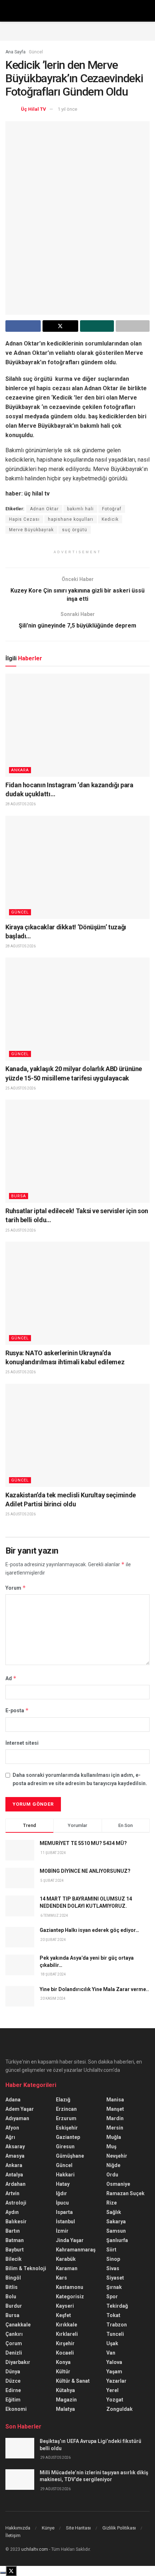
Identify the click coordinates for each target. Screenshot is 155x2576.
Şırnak (114, 2287)
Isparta (64, 2212)
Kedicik (110, 519)
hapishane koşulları (71, 519)
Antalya (14, 2175)
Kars (61, 2278)
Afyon (12, 2128)
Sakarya (116, 2221)
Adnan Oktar (44, 509)
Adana (13, 2100)
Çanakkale (18, 2325)
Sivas (113, 2268)
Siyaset (115, 2278)
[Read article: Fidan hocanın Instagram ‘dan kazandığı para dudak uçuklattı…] (77, 725)
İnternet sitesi (22, 1743)
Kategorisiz (70, 2297)
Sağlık (114, 2212)
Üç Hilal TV (34, 109)
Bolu (11, 2297)
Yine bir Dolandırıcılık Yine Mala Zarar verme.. (94, 1989)
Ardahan (15, 2184)
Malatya (65, 2409)
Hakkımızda (18, 2528)
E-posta (17, 1710)
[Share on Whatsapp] (97, 326)
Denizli (14, 2353)
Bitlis (12, 2287)
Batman (15, 2240)
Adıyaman (17, 2118)
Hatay (63, 2184)
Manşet (115, 2109)
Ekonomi (16, 2409)
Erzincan (66, 2109)
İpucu (62, 2203)
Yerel (112, 2390)
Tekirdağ (117, 2306)
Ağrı (10, 2137)
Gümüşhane (70, 2156)
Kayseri (65, 2306)
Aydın (12, 2212)
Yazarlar (116, 2381)
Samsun (116, 2231)
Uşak (112, 2343)
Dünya (13, 2372)
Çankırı (14, 2334)
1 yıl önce (67, 109)
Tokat (113, 2315)
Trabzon (117, 2325)
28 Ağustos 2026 (21, 804)
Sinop (113, 2259)
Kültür (63, 2372)
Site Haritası (78, 2528)
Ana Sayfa (15, 52)
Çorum (14, 2343)
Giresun (65, 2146)
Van (111, 2353)
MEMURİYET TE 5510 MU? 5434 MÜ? (83, 1843)
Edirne (13, 2390)
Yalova (114, 2362)
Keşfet (63, 2315)
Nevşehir (117, 2156)
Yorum (16, 1588)
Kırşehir (65, 2343)
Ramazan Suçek (125, 2193)
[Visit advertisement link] (77, 31)
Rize (112, 2203)
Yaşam (114, 2372)
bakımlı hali (80, 509)
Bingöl (13, 2278)
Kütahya (65, 2390)
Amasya (15, 2156)
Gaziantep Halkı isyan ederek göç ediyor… (89, 1930)
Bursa (19, 1196)
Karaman (67, 2268)
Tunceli (115, 2334)
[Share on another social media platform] (133, 326)
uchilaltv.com (35, 2549)
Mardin (115, 2118)
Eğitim (13, 2400)
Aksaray (15, 2146)
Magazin (66, 2400)
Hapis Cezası (24, 519)
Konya (63, 2362)
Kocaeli (65, 2353)
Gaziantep (68, 2137)
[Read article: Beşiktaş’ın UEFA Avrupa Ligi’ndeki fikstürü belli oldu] (20, 2448)
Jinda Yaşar (70, 2240)
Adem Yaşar (20, 2109)
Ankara (20, 770)
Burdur (14, 2306)
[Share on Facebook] (23, 326)
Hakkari (65, 2175)
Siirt (111, 2250)
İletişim (13, 2535)
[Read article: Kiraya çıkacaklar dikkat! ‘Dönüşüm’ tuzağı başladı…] (77, 867)
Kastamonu (70, 2287)
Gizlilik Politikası (119, 2528)
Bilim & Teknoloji (26, 2268)
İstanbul (65, 2221)
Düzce (13, 2381)
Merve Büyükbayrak (31, 530)
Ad (11, 1678)
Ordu (112, 2175)
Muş (111, 2146)
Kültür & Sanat (73, 2381)
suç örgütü (75, 530)
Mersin (115, 2128)
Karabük (66, 2259)
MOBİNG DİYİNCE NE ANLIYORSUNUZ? (85, 1871)
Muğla (114, 2137)
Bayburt (15, 2250)
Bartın (13, 2231)
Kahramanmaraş (76, 2250)
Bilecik (14, 2259)
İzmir (62, 2231)
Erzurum (66, 2118)
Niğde (113, 2165)
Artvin (12, 2193)
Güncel (36, 52)
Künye (48, 2528)
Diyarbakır (18, 2362)
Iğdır (61, 2193)
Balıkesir (16, 2221)
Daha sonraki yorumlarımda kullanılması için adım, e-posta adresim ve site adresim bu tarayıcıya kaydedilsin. (80, 1779)
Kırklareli (67, 2334)
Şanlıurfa (117, 2240)
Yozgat (115, 2400)
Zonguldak (119, 2409)
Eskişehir (67, 2128)
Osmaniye (118, 2184)
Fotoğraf (112, 509)
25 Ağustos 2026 (21, 1088)
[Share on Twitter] (60, 326)
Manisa (115, 2100)
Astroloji (16, 2203)
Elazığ (63, 2100)
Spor (112, 2297)
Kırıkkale (67, 2325)
